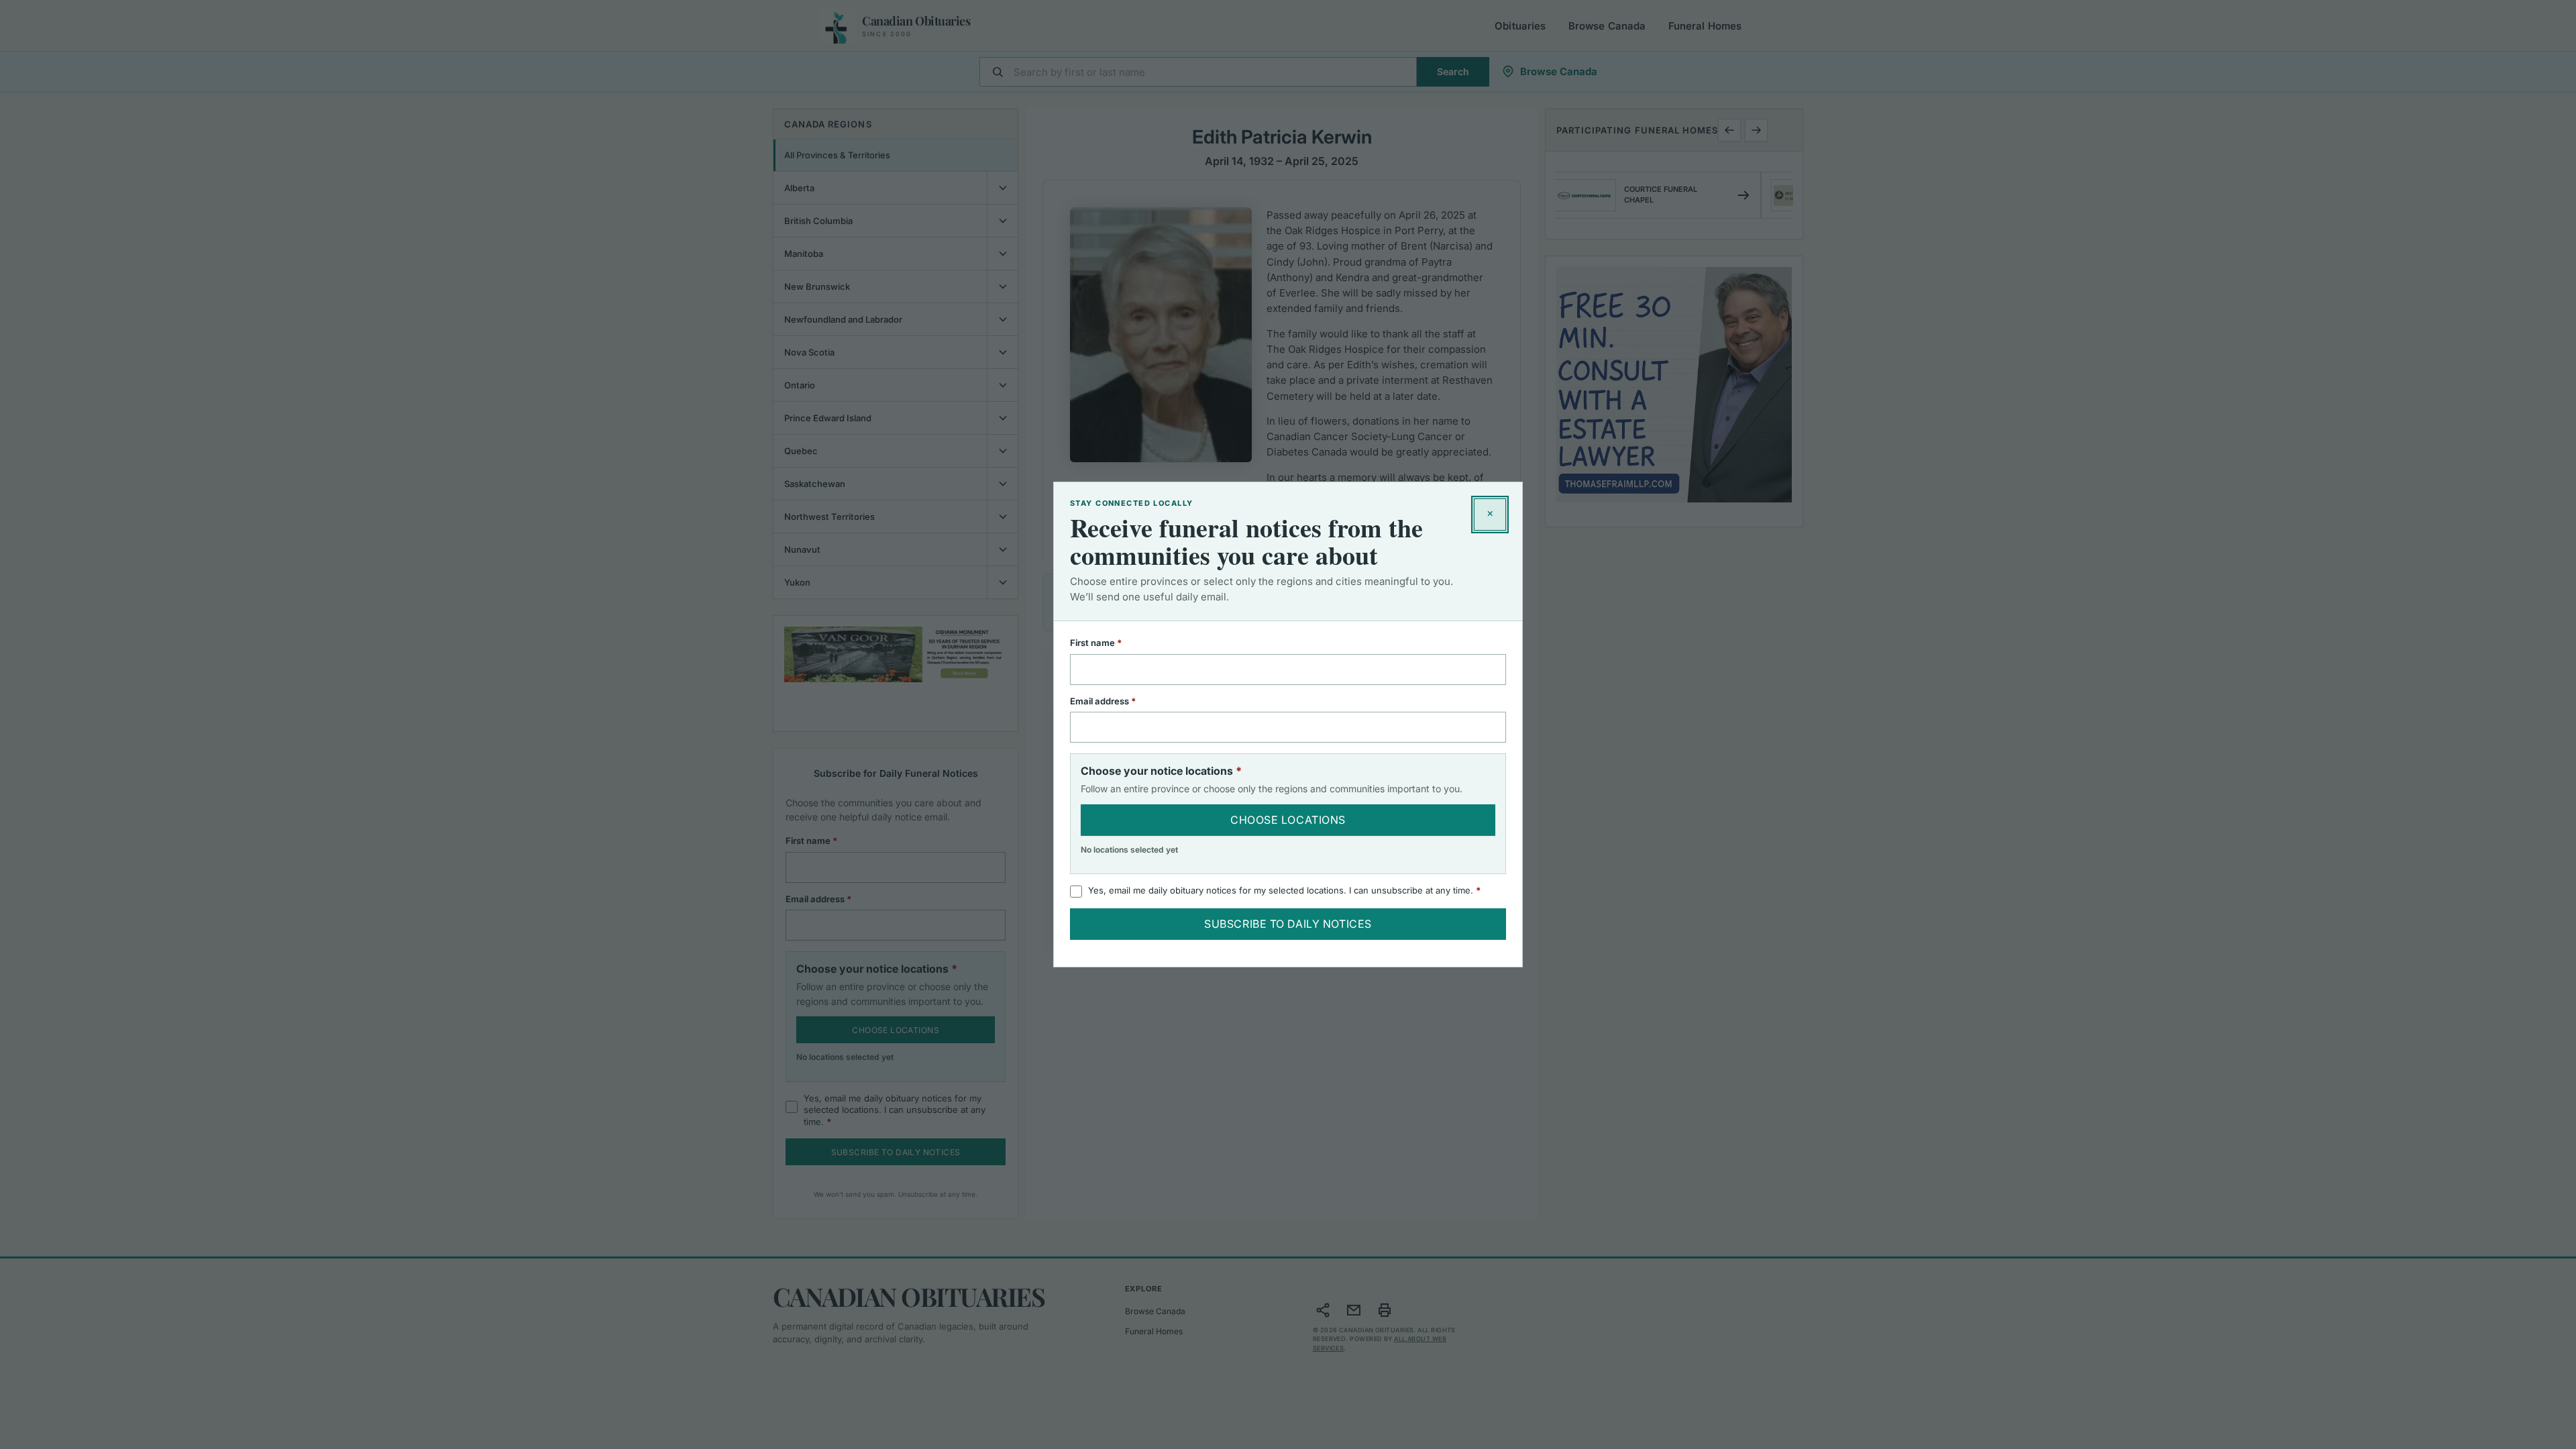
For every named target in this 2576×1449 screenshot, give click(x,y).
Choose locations (1288, 820)
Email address (1121, 701)
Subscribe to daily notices (1288, 924)
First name (1114, 643)
